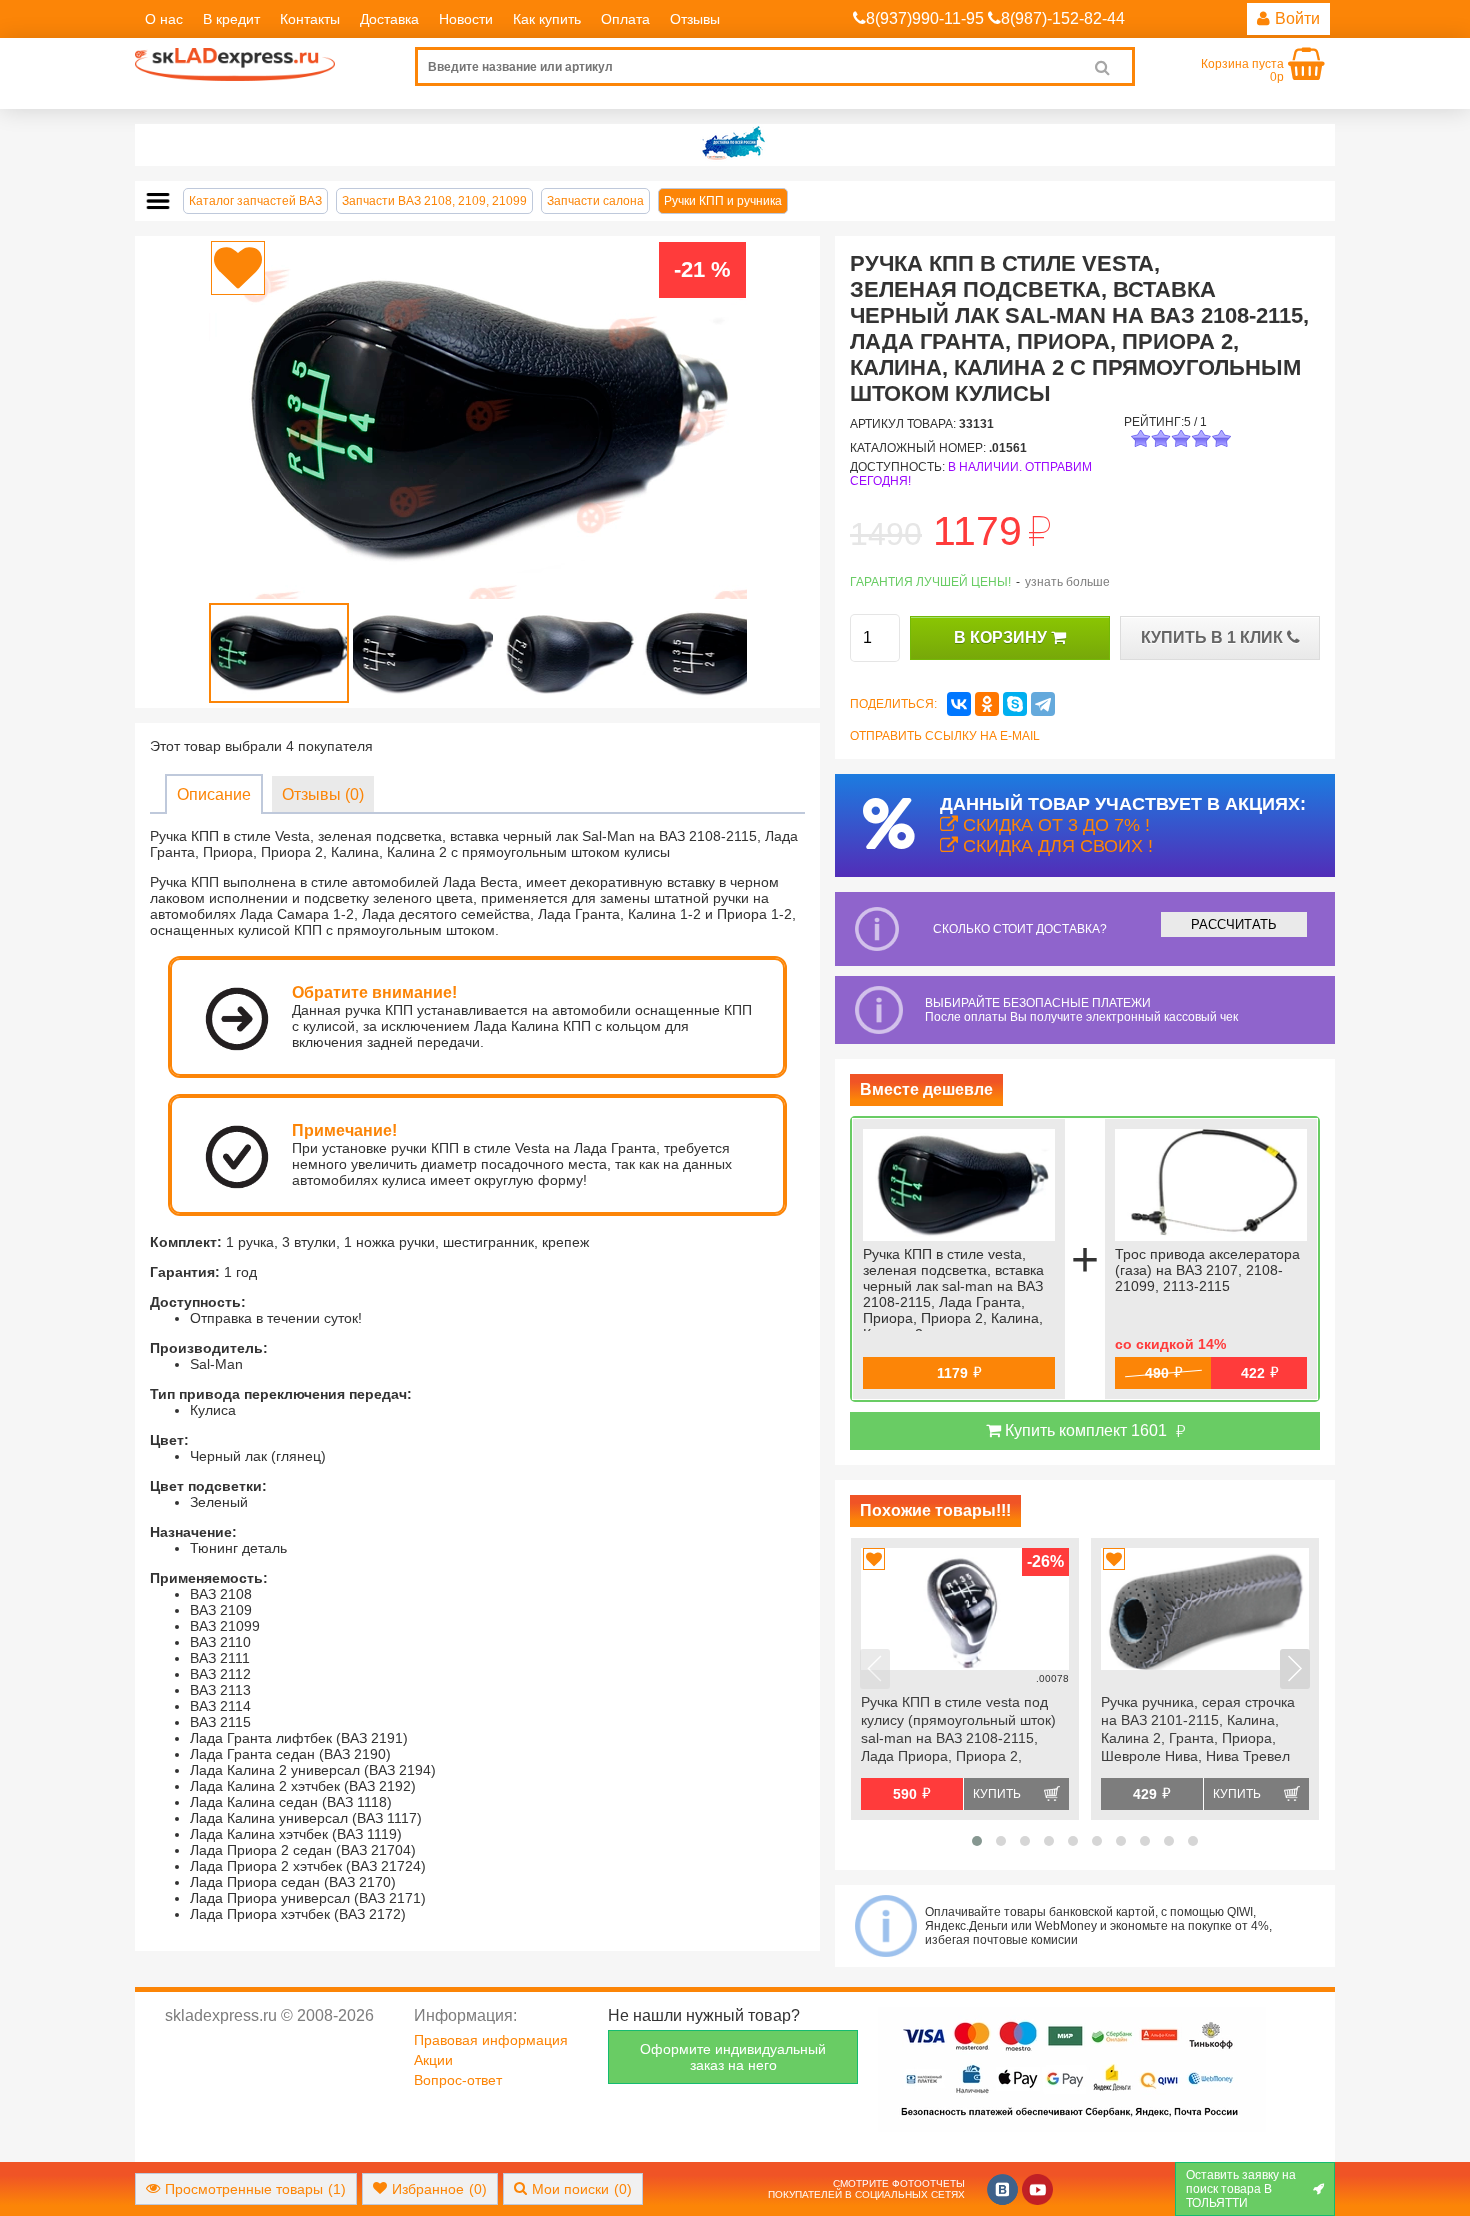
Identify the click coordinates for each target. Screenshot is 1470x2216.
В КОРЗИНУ (1002, 637)
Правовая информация (491, 2040)
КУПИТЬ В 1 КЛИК (1214, 637)
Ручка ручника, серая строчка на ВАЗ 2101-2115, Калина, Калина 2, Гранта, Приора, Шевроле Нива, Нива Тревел (1198, 1729)
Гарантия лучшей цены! (930, 582)
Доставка (389, 19)
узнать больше (1067, 582)
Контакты (310, 19)
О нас (164, 19)
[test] (735, 145)
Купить (997, 1794)
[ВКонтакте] (959, 704)
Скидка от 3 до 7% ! (1054, 825)
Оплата (625, 19)
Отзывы (695, 19)
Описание (214, 794)
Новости (466, 19)
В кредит (231, 19)
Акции (433, 2060)
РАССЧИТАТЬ (1234, 924)
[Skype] (1015, 704)
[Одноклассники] (987, 704)
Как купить (547, 19)
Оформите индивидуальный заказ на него (733, 2057)
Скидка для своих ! (1055, 846)
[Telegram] (1043, 704)
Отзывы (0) (323, 794)
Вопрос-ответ (458, 2080)
